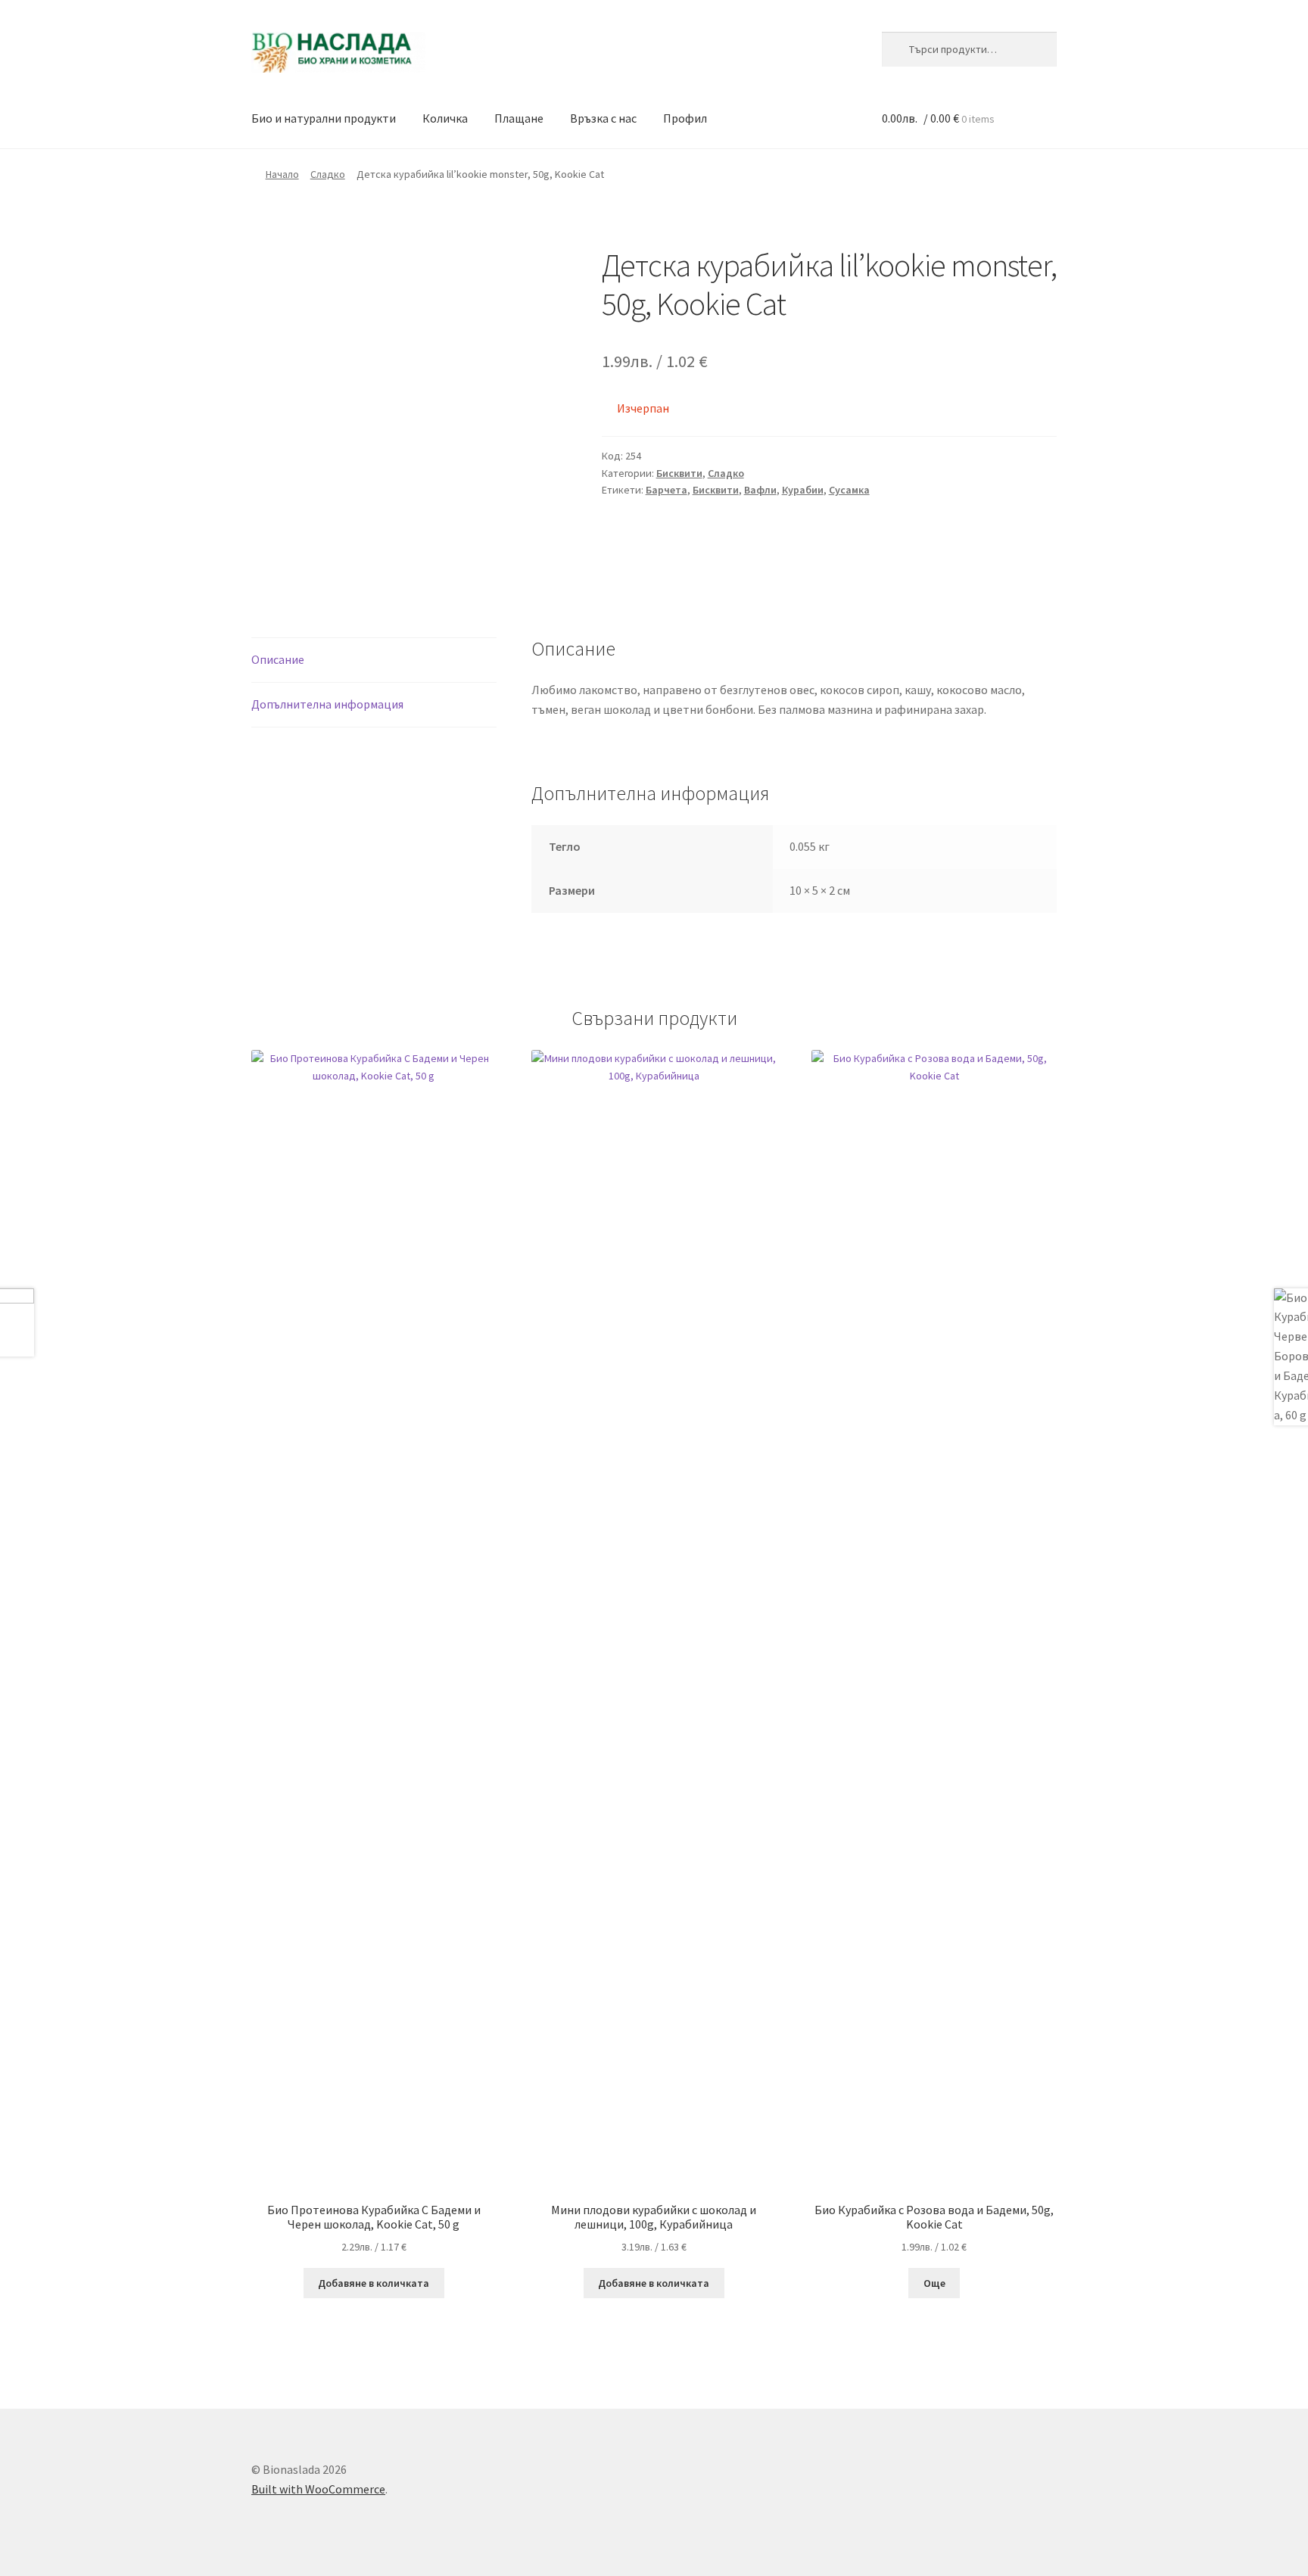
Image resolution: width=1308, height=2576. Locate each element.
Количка (445, 118)
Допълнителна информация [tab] (327, 704)
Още (934, 2283)
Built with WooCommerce (318, 2489)
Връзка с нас (603, 118)
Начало (282, 174)
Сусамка (849, 490)
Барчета (666, 490)
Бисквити (679, 473)
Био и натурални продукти (324, 118)
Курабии (803, 490)
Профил (685, 118)
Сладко (328, 174)
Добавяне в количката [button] (374, 2283)
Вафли (760, 490)
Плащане (519, 118)
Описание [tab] (278, 659)
